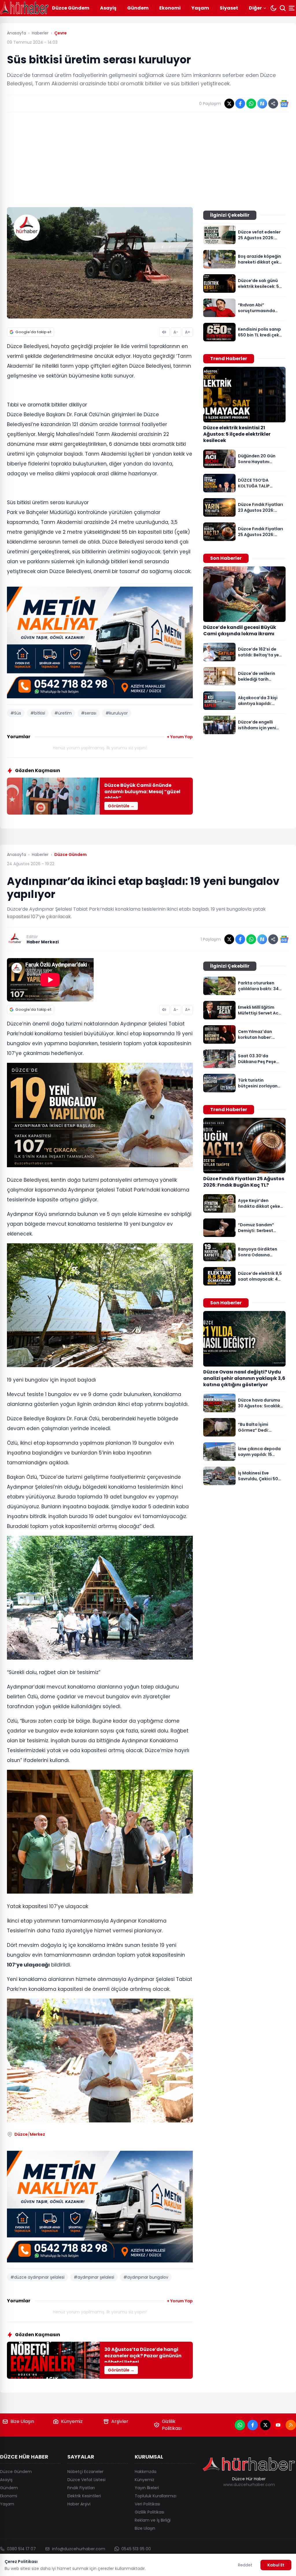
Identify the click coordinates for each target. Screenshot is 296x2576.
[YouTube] (278, 2425)
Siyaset (229, 8)
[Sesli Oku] (164, 332)
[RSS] (291, 2425)
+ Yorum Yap (180, 737)
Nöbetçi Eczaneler (85, 2472)
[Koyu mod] (273, 8)
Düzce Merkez (30, 2134)
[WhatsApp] (240, 2425)
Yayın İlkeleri (147, 2488)
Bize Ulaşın (22, 2421)
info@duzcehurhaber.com (79, 2549)
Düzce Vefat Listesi (86, 2480)
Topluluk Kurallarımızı (156, 2496)
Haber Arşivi (79, 2504)
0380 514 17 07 (21, 2549)
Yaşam (200, 8)
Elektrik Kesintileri (84, 2496)
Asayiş (108, 8)
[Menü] (292, 8)
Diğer (255, 8)
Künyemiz (72, 2421)
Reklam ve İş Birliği (153, 2520)
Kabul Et (276, 2565)
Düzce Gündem (71, 8)
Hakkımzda (146, 2472)
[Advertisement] (148, 160)
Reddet (245, 2565)
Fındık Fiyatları (81, 2488)
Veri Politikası (147, 2504)
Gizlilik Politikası (172, 2425)
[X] (265, 2425)
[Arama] (283, 8)
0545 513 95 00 (136, 2549)
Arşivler (120, 2421)
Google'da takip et (33, 332)
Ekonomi (170, 8)
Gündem (138, 8)
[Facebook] (253, 2425)
